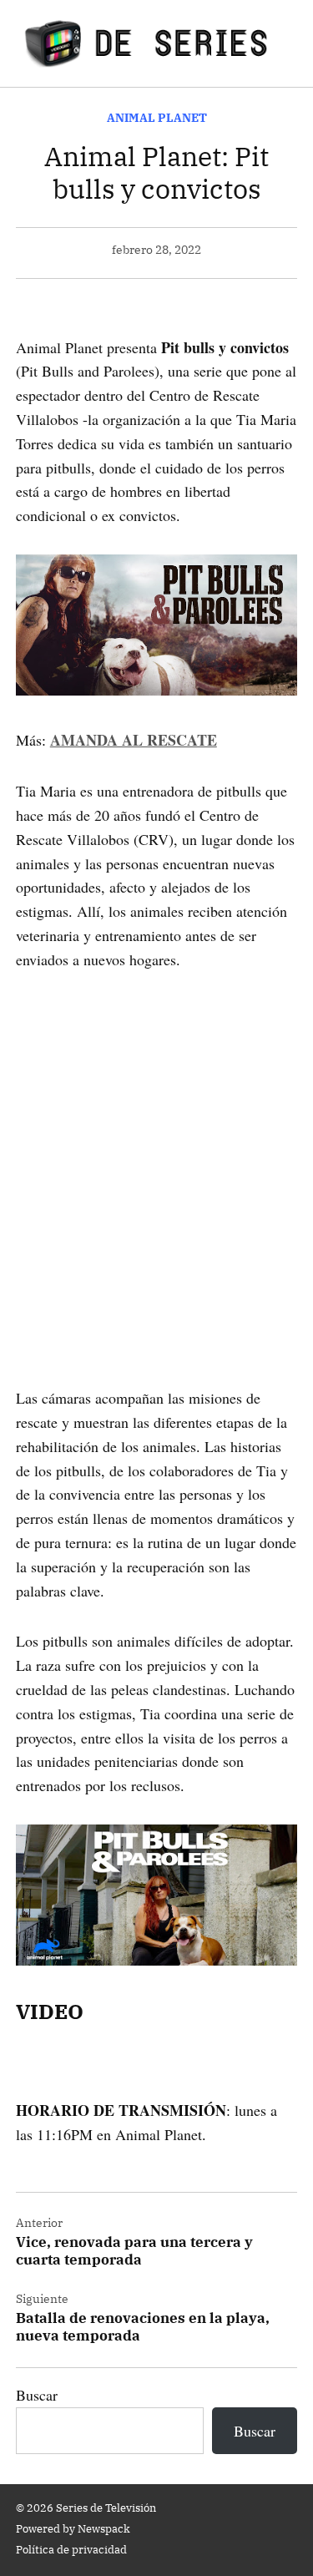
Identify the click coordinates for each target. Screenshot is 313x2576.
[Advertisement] (156, 1155)
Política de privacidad (71, 2549)
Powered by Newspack (73, 2528)
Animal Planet (157, 117)
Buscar (37, 2395)
